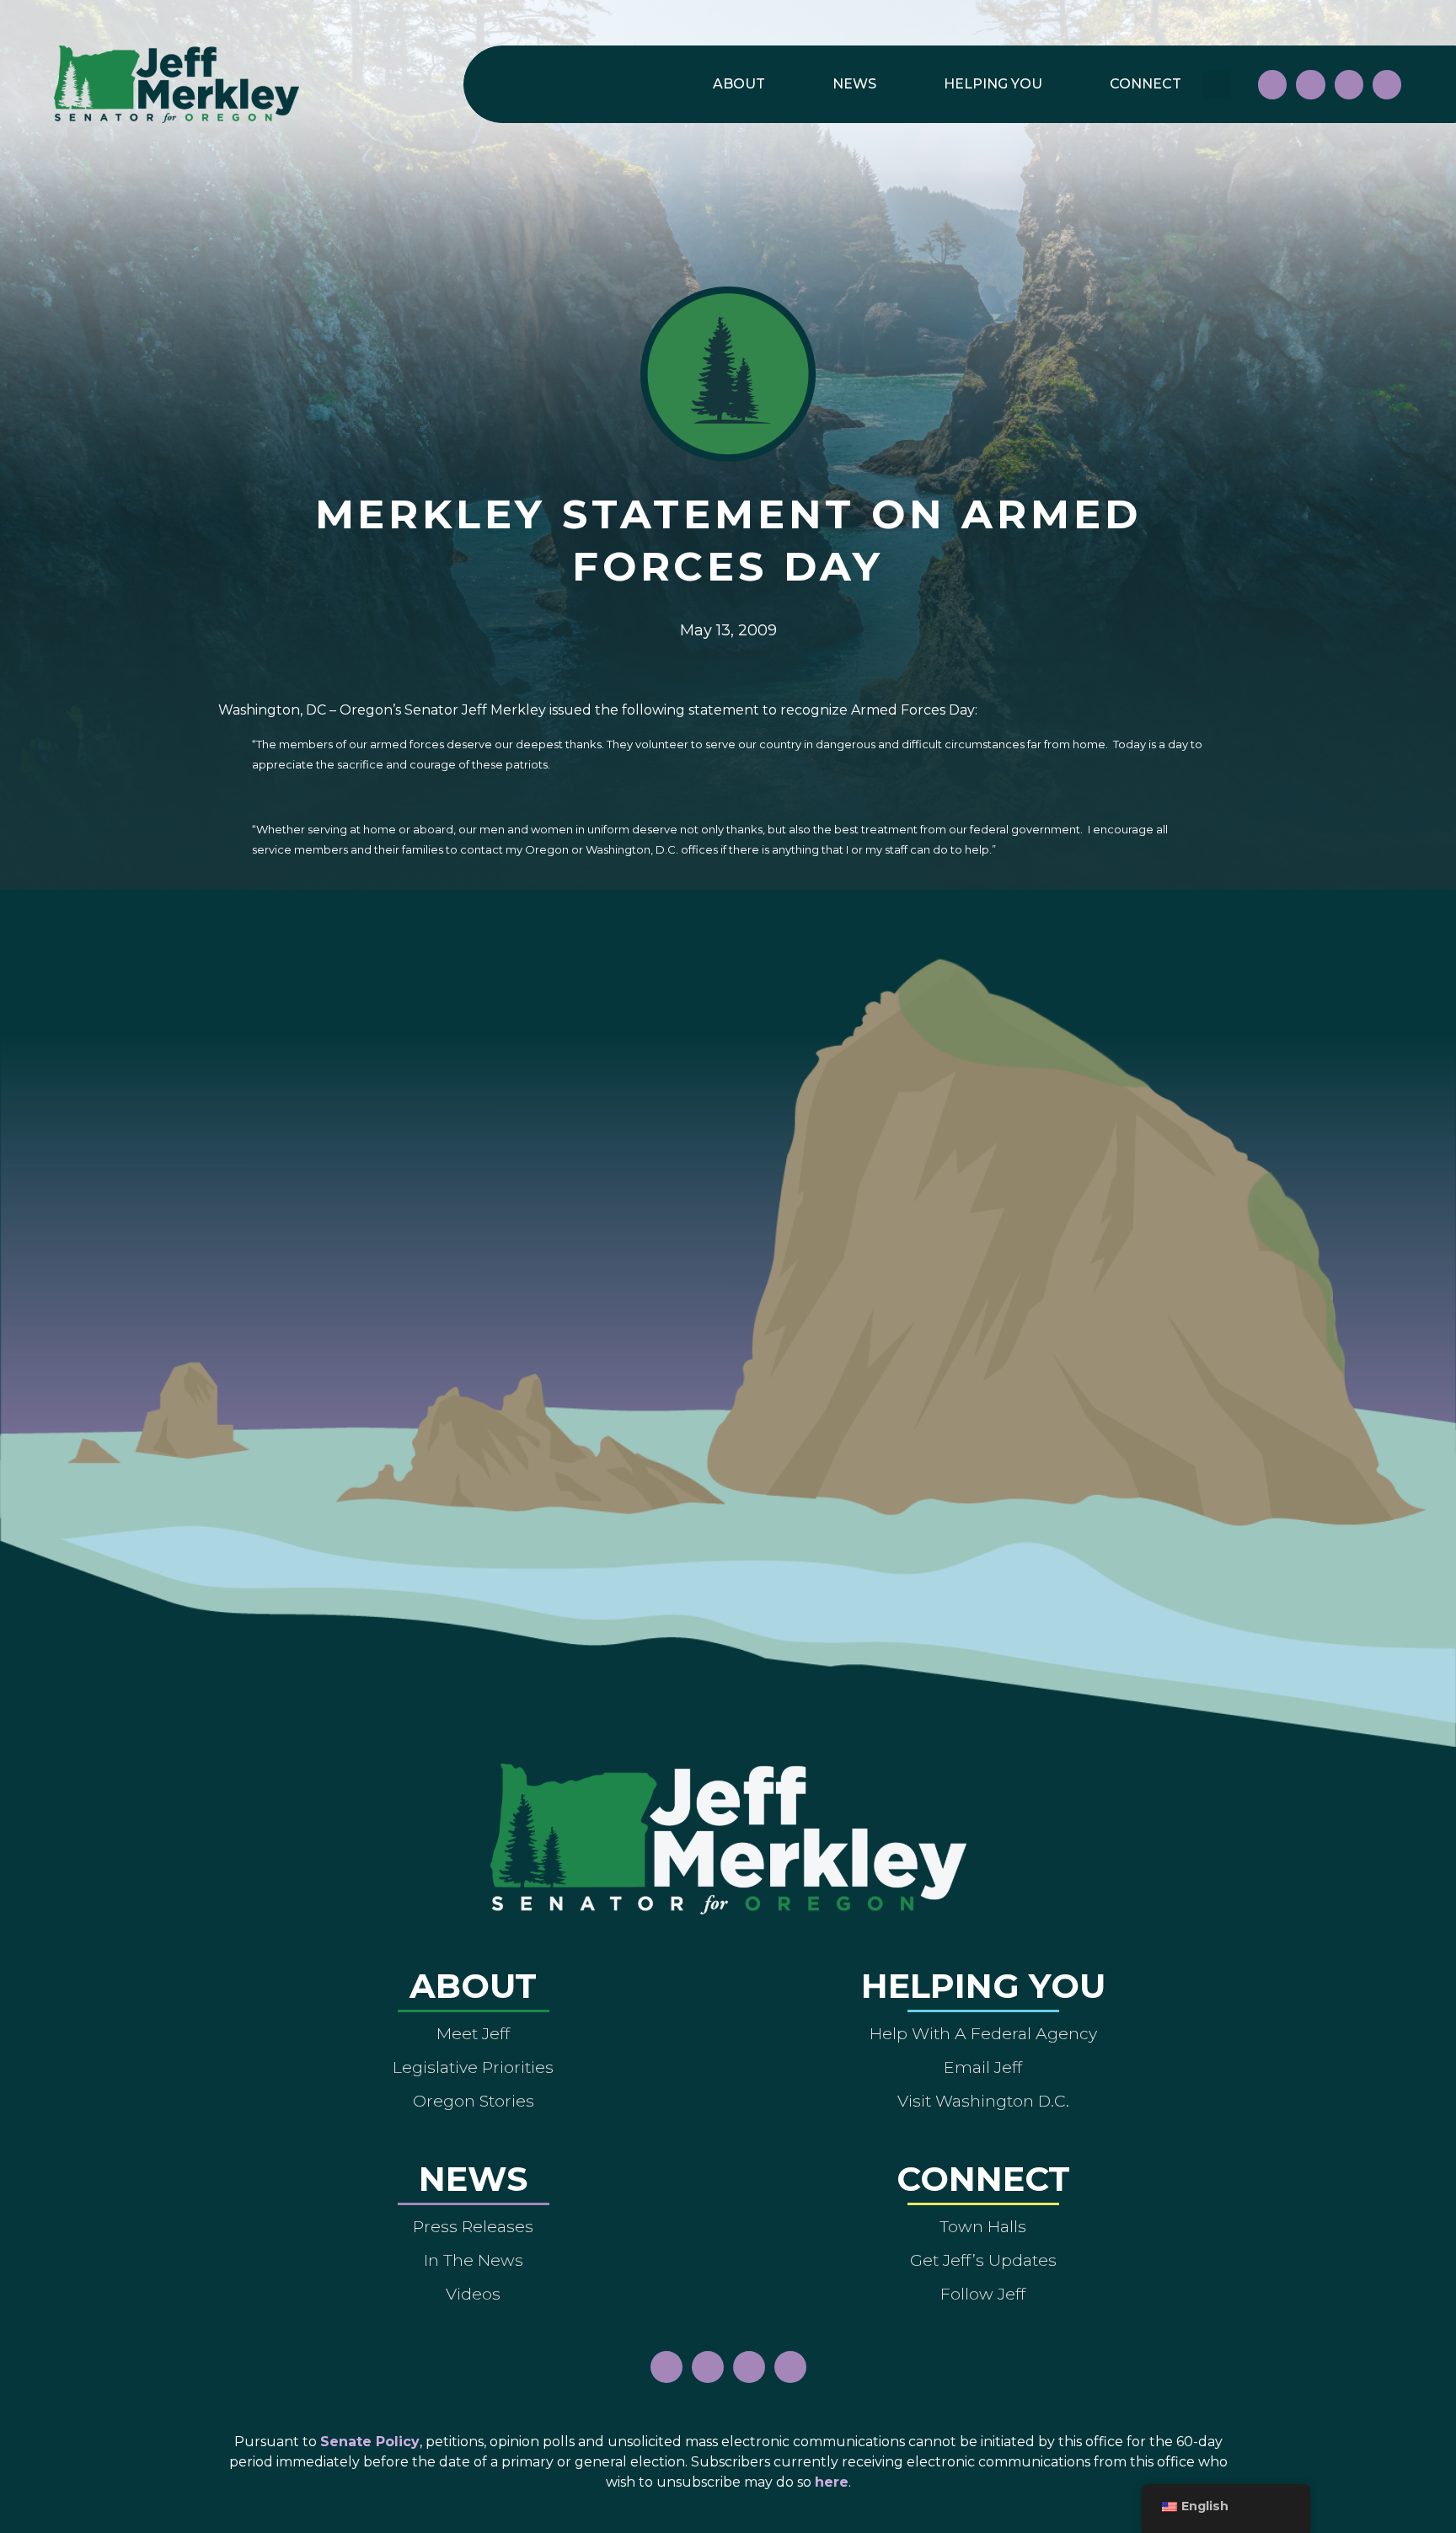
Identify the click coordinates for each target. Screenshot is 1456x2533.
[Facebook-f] (1272, 84)
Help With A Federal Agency (983, 2033)
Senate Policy (370, 2442)
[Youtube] (1349, 84)
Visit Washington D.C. (983, 2101)
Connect (1146, 84)
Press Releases (473, 2226)
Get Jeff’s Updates (983, 2260)
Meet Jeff (473, 2033)
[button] (1217, 85)
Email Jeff (983, 2067)
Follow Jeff (983, 2294)
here (832, 2482)
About (739, 84)
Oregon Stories (474, 2101)
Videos (473, 2294)
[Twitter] (1387, 84)
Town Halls (983, 2226)
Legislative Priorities (473, 2067)
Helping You (993, 84)
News (854, 84)
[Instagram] (1310, 84)
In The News (474, 2260)
